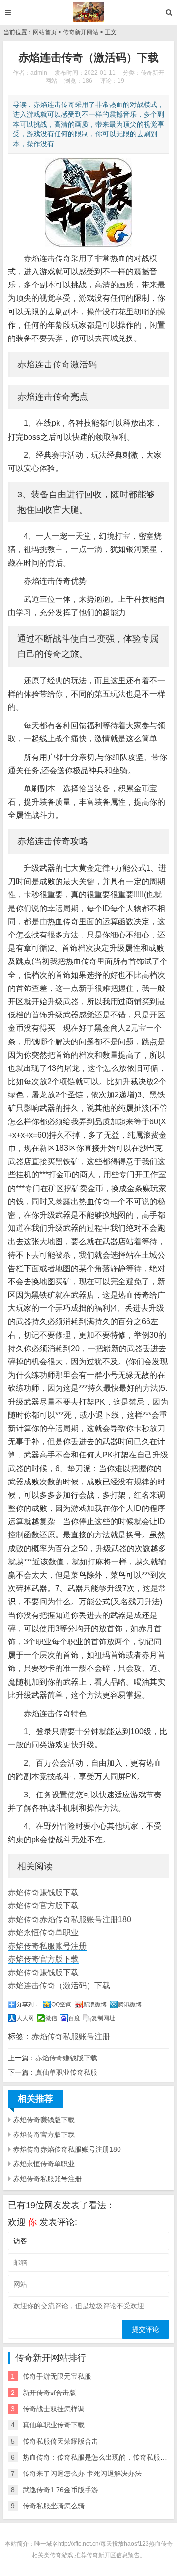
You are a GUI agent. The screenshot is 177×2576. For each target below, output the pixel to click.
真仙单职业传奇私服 (66, 2072)
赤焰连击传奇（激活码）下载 (59, 1986)
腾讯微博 (130, 2004)
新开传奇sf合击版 (49, 2393)
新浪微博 (95, 2004)
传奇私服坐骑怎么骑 (54, 2506)
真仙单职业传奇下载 (54, 2425)
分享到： (28, 2004)
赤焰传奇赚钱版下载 (43, 1892)
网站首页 (45, 32)
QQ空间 (61, 2004)
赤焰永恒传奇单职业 (43, 1933)
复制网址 (103, 2018)
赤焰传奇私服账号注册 (47, 1946)
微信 (51, 2018)
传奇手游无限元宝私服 (57, 2376)
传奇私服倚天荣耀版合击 (60, 2441)
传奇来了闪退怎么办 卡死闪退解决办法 (82, 2473)
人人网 (25, 2018)
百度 (74, 2018)
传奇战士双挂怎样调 (54, 2409)
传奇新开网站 (81, 32)
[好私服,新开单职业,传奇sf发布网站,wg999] (89, 12)
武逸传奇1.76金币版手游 (60, 2490)
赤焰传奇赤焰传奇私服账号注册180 (70, 1919)
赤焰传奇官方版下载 (43, 1906)
